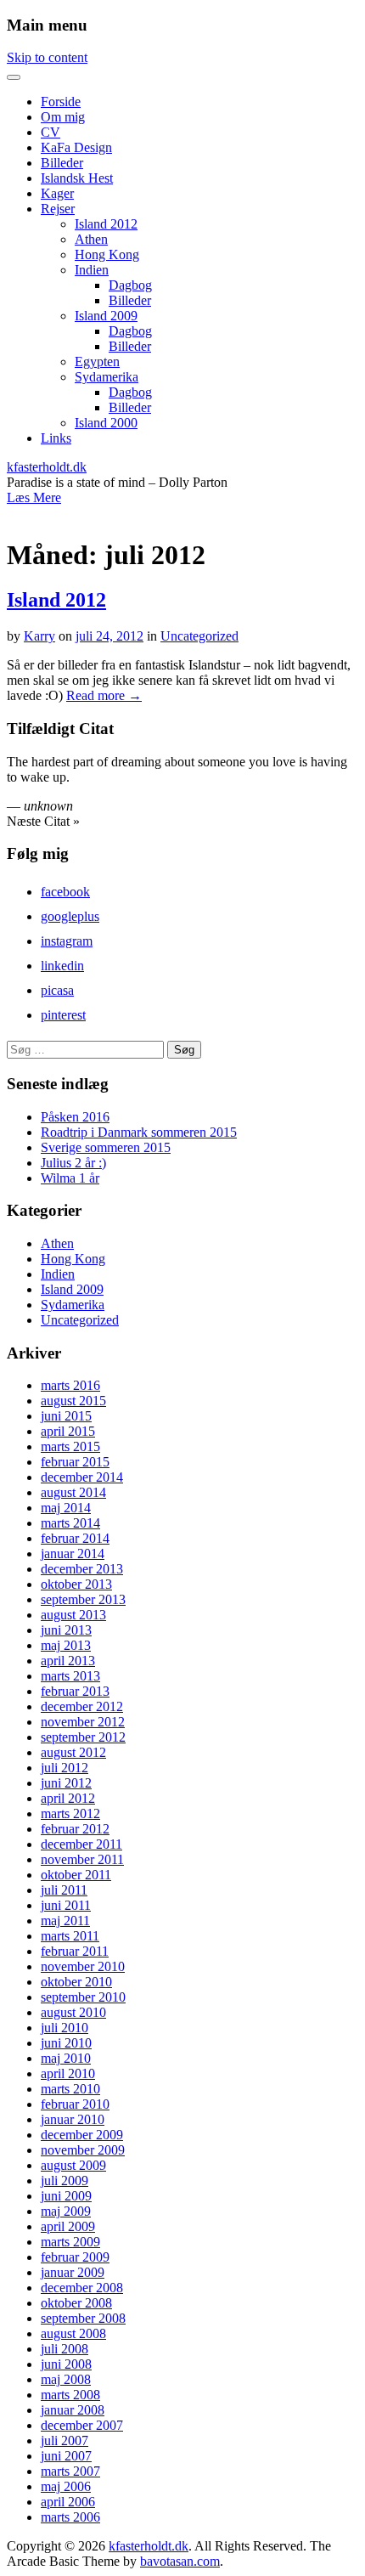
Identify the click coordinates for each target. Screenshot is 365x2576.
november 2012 (83, 1722)
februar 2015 (75, 1462)
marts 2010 (70, 2089)
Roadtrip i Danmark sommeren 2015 (139, 1132)
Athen (91, 239)
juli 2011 (64, 1890)
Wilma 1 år (70, 1178)
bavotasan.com (180, 2561)
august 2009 (73, 2165)
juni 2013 (66, 1630)
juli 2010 (65, 2028)
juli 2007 (65, 2440)
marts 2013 (70, 1676)
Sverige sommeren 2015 (106, 1147)
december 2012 (82, 1706)
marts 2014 (70, 1523)
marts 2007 (70, 2471)
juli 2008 (65, 2349)
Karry (39, 636)
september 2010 (83, 1997)
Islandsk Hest (77, 178)
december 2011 (81, 1844)
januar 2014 (73, 1554)
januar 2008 (73, 2410)
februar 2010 (75, 2104)
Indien (92, 270)
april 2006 (68, 2502)
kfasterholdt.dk (47, 467)
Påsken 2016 (75, 1117)
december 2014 (82, 1477)
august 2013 (73, 1615)
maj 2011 (65, 1921)
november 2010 (83, 1966)
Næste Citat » (43, 821)
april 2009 (68, 2226)
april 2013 (68, 1661)
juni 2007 (66, 2456)
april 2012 (68, 1798)
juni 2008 (66, 2364)
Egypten (97, 362)
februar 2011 (75, 1951)
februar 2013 (75, 1691)
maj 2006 (66, 2486)
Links (56, 438)
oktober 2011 (76, 1875)
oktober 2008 (76, 2303)
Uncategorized (199, 636)
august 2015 (73, 1401)
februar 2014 (75, 1538)
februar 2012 (75, 1829)
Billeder (62, 163)
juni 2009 (66, 2196)
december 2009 (82, 2135)
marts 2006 (70, 2517)
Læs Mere (34, 497)
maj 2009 (66, 2211)
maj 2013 (66, 1645)
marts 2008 (70, 2395)
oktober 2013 (76, 1584)
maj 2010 (66, 2058)
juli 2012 (65, 1768)
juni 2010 (66, 2043)
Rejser (58, 209)
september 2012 (83, 1737)
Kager (57, 193)
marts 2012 (70, 1813)
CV (51, 132)
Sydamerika (107, 377)
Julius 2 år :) (73, 1163)
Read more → (104, 695)
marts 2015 (70, 1446)
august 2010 (73, 2012)
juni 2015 (66, 1416)
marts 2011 (70, 1936)
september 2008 (83, 2318)
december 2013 (82, 1569)
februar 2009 (75, 2257)
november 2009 (83, 2150)
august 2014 (73, 1492)
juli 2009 (65, 2181)
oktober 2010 (76, 1982)
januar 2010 (73, 2119)
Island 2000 (106, 423)
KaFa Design (76, 147)
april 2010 (68, 2073)
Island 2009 (106, 316)
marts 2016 (70, 1385)
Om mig (63, 117)
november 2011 (82, 1859)
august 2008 (73, 2333)
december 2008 (82, 2288)
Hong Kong (107, 254)
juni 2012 (66, 1783)
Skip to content (47, 57)
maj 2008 (66, 2379)
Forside (61, 102)
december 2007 (82, 2425)
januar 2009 (73, 2272)
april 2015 (68, 1431)
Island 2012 (106, 224)
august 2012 (73, 1752)
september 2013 (83, 1599)
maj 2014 (66, 1508)
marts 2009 (70, 2242)
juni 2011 (66, 1905)
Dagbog (130, 285)
